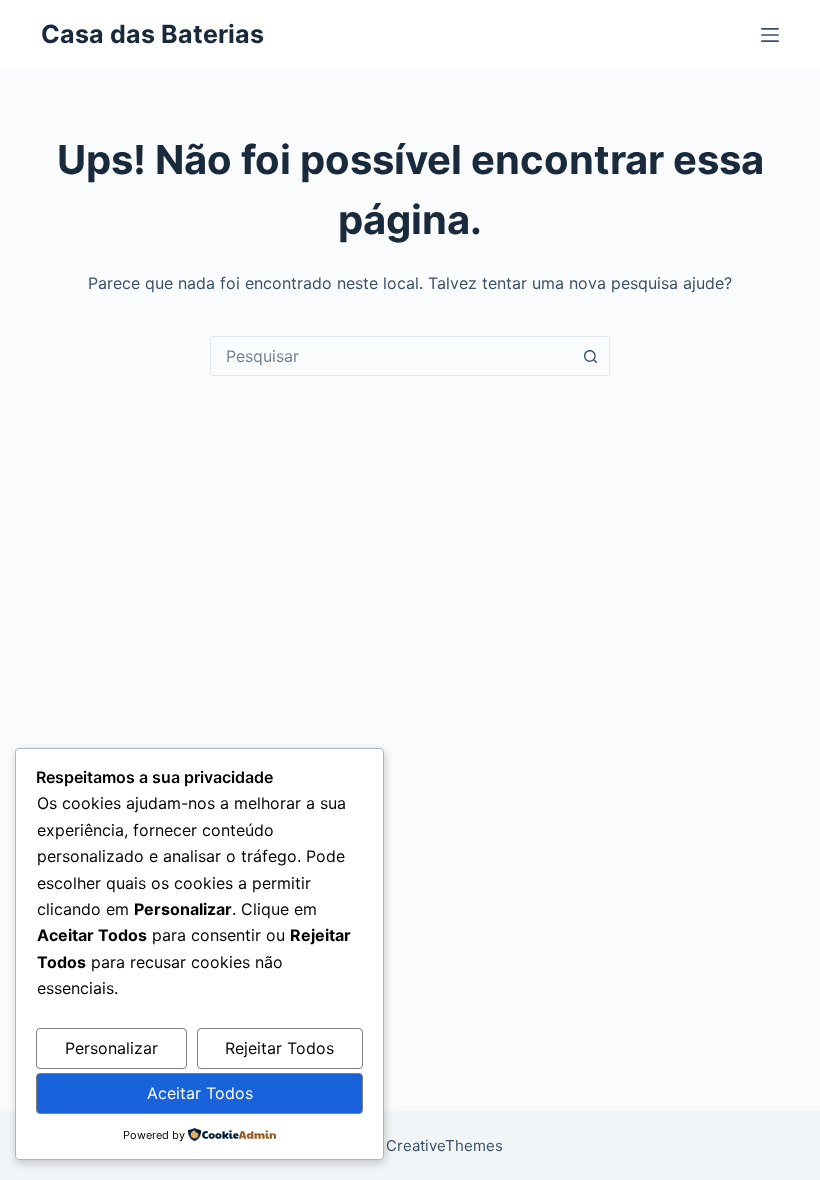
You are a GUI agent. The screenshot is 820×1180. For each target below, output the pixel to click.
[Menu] (770, 35)
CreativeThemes (444, 1145)
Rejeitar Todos (279, 1048)
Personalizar (111, 1048)
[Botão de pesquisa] (590, 356)
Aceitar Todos (200, 1093)
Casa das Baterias (152, 34)
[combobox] (391, 356)
